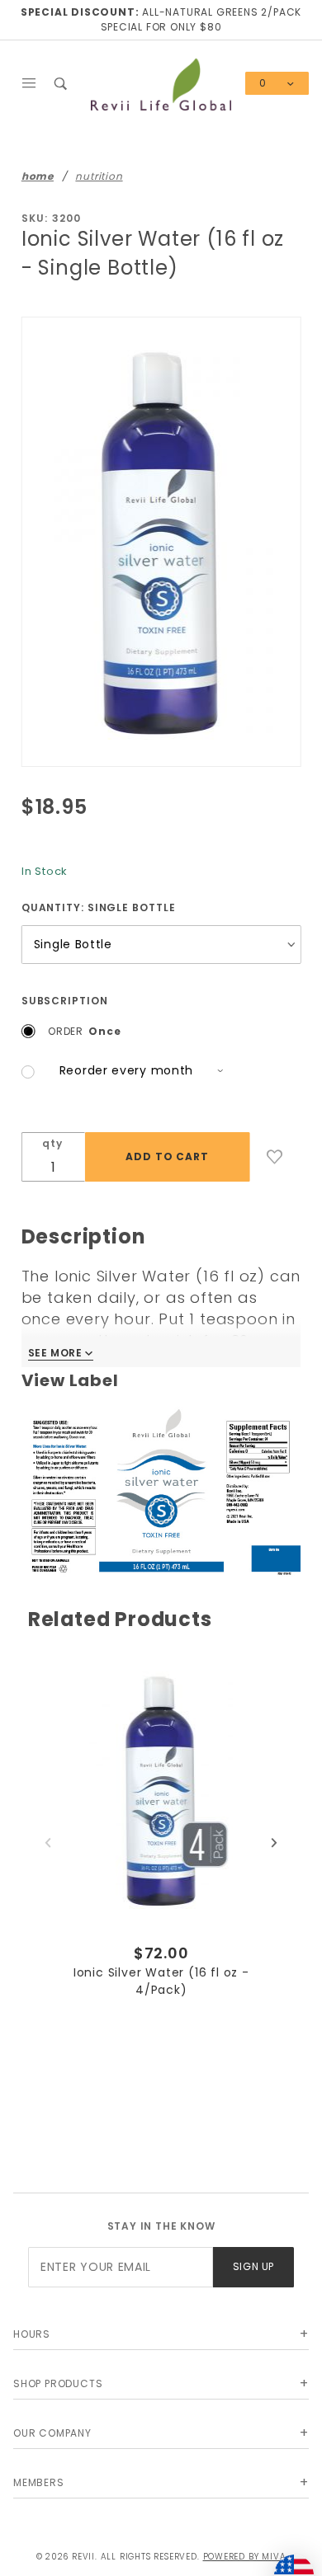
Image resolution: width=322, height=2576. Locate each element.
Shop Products (58, 2383)
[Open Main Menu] (29, 83)
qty (52, 1143)
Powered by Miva (245, 2557)
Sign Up (253, 2266)
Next (274, 1843)
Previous (48, 1843)
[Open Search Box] (62, 83)
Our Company (52, 2433)
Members (39, 2482)
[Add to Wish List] (275, 1157)
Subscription (65, 1001)
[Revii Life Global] (161, 83)
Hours (32, 2334)
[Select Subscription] (125, 1072)
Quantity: (99, 907)
